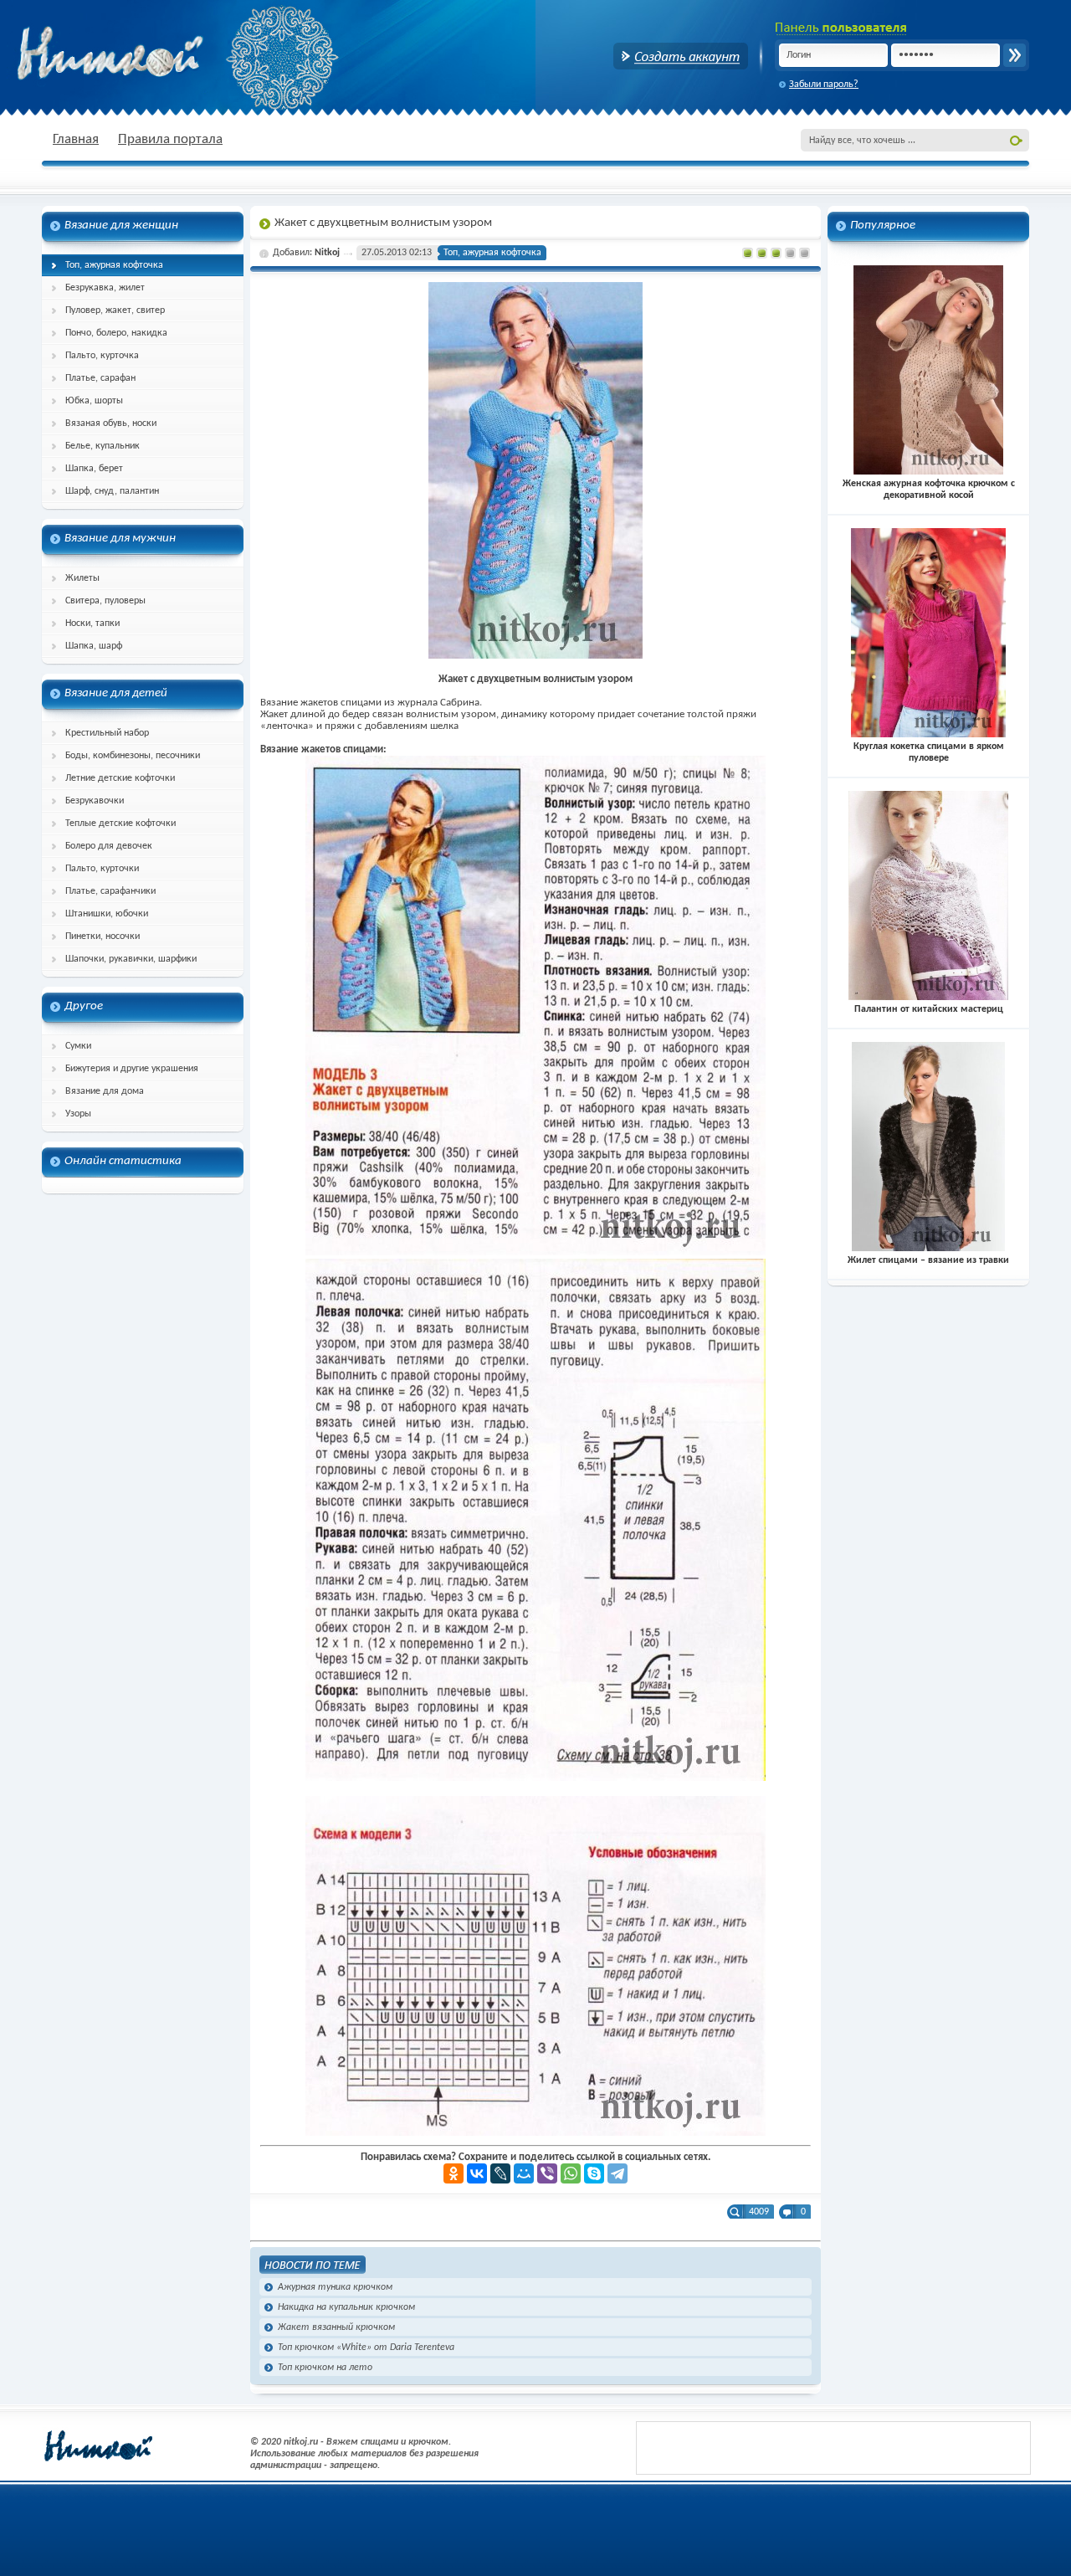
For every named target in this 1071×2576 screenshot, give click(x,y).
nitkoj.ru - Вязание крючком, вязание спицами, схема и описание (151, 54)
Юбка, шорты (94, 401)
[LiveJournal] (500, 2173)
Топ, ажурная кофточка (114, 265)
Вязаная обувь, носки (111, 423)
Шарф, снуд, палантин (112, 491)
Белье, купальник (102, 446)
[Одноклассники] (454, 2173)
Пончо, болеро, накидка (116, 333)
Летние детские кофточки (120, 778)
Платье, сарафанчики (110, 891)
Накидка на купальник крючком (346, 2307)
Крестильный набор (107, 733)
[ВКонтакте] (477, 2173)
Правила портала (170, 139)
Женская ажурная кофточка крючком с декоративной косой (929, 490)
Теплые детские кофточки (120, 824)
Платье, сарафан (100, 378)
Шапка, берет (94, 469)
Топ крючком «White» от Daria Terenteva (366, 2348)
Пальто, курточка (102, 356)
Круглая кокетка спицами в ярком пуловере (929, 752)
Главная (76, 139)
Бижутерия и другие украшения (132, 1069)
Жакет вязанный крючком (336, 2327)
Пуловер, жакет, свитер (115, 310)
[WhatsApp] (571, 2173)
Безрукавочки (95, 801)
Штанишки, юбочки (107, 914)
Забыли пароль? (824, 85)
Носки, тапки (92, 623)
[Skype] (594, 2173)
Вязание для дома (105, 1091)
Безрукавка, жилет (105, 288)
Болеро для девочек (109, 846)
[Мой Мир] (524, 2173)
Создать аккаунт (681, 56)
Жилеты (82, 578)
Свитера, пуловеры (105, 601)
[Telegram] (617, 2173)
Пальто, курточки (102, 869)
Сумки (78, 1046)
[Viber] (547, 2173)
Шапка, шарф (94, 646)
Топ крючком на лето (325, 2368)
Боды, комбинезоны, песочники (133, 756)
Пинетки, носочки (102, 936)
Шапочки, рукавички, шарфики (131, 959)
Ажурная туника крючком (335, 2287)
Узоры (78, 1114)
